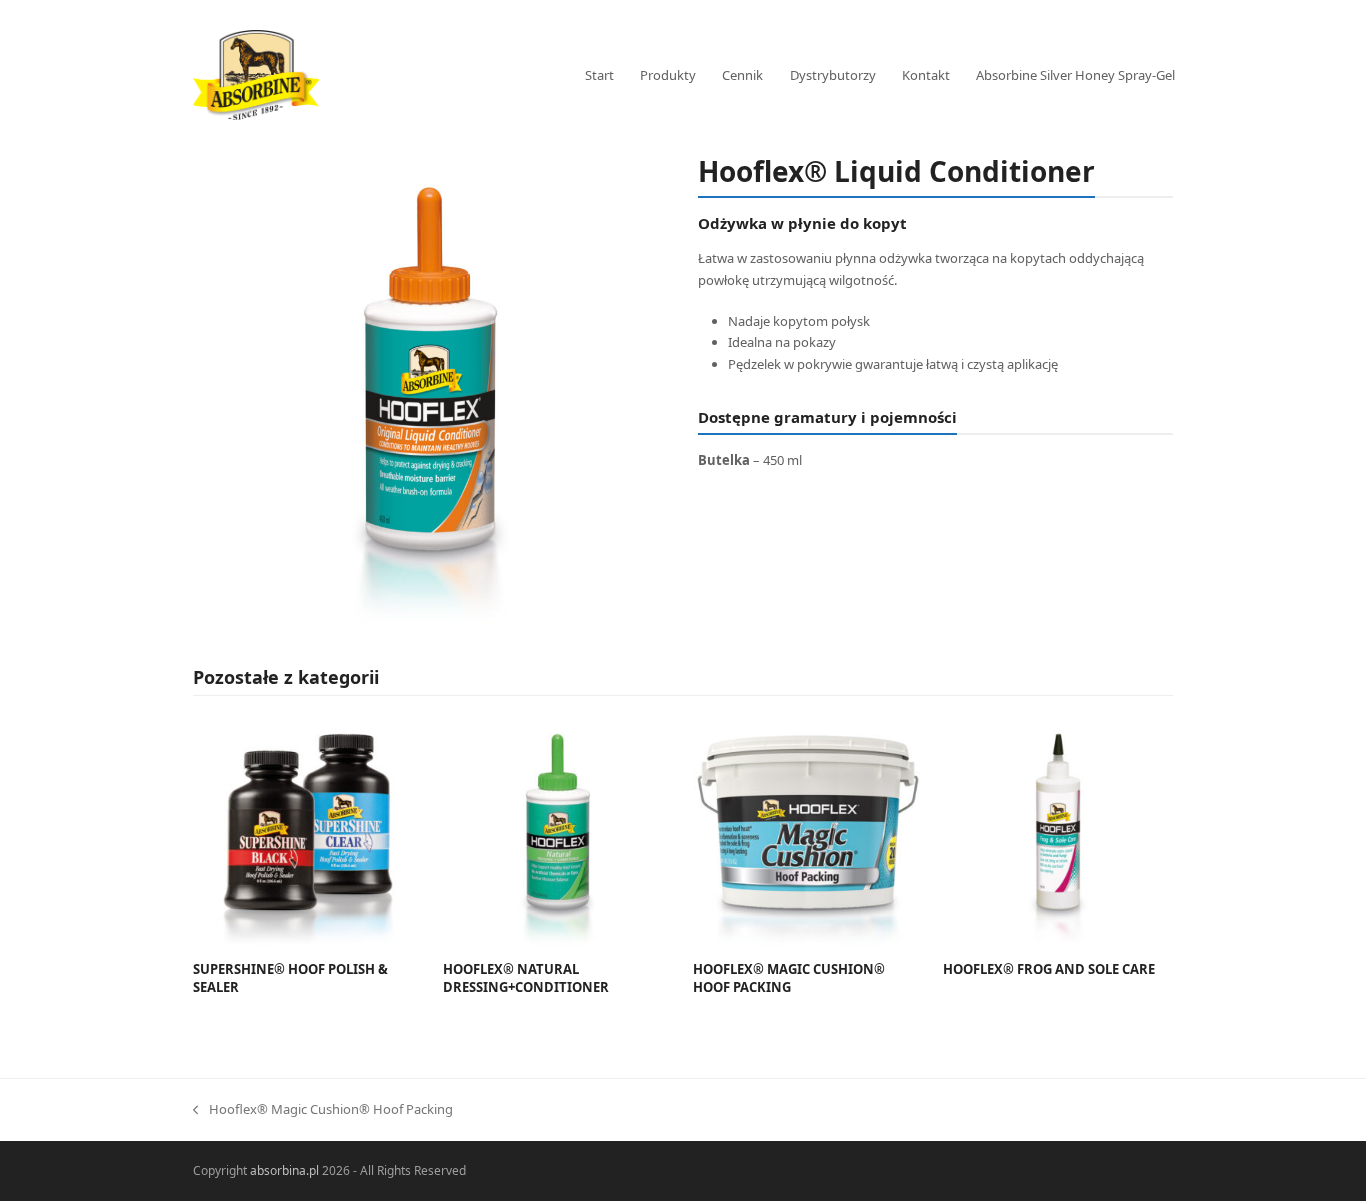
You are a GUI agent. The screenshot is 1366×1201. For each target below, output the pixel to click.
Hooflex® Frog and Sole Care (1049, 969)
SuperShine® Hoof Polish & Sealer (290, 978)
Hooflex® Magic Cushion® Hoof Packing (789, 978)
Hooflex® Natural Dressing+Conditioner (526, 978)
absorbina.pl (284, 1170)
